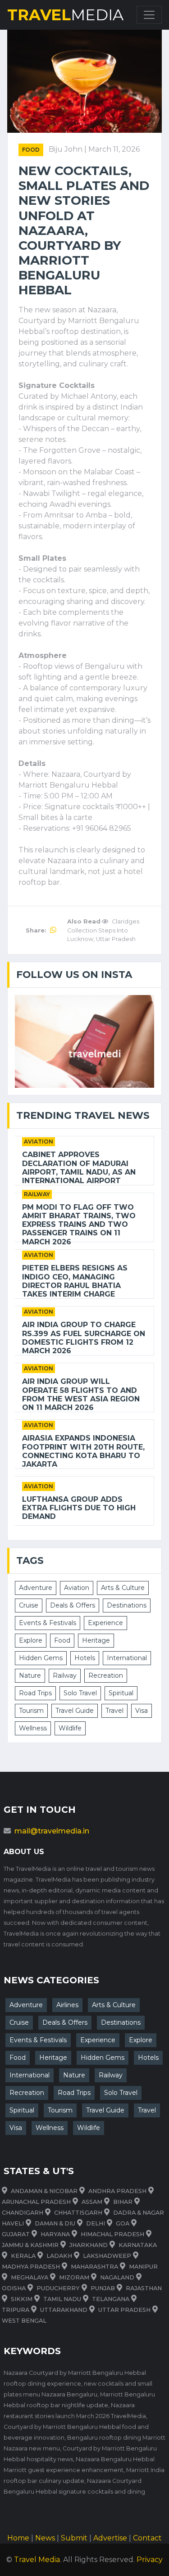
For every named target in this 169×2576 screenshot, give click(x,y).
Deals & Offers (73, 1605)
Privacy (150, 2560)
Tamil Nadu (62, 2299)
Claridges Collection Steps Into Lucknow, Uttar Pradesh (103, 930)
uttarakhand (64, 2310)
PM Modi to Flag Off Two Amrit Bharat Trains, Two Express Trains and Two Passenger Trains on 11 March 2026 (79, 1225)
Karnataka (138, 2245)
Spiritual (121, 1693)
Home (18, 2538)
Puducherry (58, 2288)
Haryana (55, 2234)
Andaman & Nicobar (44, 2191)
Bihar (123, 2202)
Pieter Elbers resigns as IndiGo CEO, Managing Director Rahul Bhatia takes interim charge (75, 1281)
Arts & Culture (123, 1588)
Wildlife (70, 1728)
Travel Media (37, 2560)
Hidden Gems (41, 1658)
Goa (123, 2223)
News (45, 2538)
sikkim (22, 2299)
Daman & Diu (55, 2223)
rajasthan (144, 2288)
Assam (92, 2202)
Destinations (127, 1605)
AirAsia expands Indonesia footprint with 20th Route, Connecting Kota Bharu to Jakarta (83, 1451)
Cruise (29, 1605)
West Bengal (24, 2321)
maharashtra (94, 2267)
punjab (103, 2288)
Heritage (96, 1640)
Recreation (106, 1675)
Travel (114, 1711)
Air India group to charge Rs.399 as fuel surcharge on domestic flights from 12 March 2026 (84, 1338)
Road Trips (35, 1693)
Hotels (85, 1658)
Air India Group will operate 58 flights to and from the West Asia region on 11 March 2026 (81, 1394)
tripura (16, 2310)
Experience (105, 1623)
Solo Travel (80, 1693)
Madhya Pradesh (31, 2267)
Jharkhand (89, 2245)
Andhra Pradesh (117, 2191)
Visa (142, 1711)
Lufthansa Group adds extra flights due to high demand (79, 1508)
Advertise (110, 2538)
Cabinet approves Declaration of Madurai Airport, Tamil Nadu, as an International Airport (79, 1168)
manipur (143, 2267)
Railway (37, 1194)
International (127, 1658)
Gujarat (16, 2234)
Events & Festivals (48, 1623)
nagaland (117, 2277)
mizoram (74, 2277)
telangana (111, 2299)
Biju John (66, 149)
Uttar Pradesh (124, 2310)
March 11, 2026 (114, 149)
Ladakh (59, 2256)
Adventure (36, 1588)
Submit (74, 2538)
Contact (147, 2538)
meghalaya (30, 2277)
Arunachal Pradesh (36, 2202)
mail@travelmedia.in (52, 1831)
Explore (31, 1640)
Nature (30, 1675)
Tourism (31, 1711)
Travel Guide (75, 1711)
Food (31, 150)
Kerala (23, 2256)
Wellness (33, 1728)
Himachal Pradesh (112, 2234)
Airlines (67, 2005)
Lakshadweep (107, 2256)
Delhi (96, 2223)
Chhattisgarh (78, 2213)
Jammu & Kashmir (30, 2245)
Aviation (39, 1142)
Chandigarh (23, 2213)
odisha (14, 2288)
